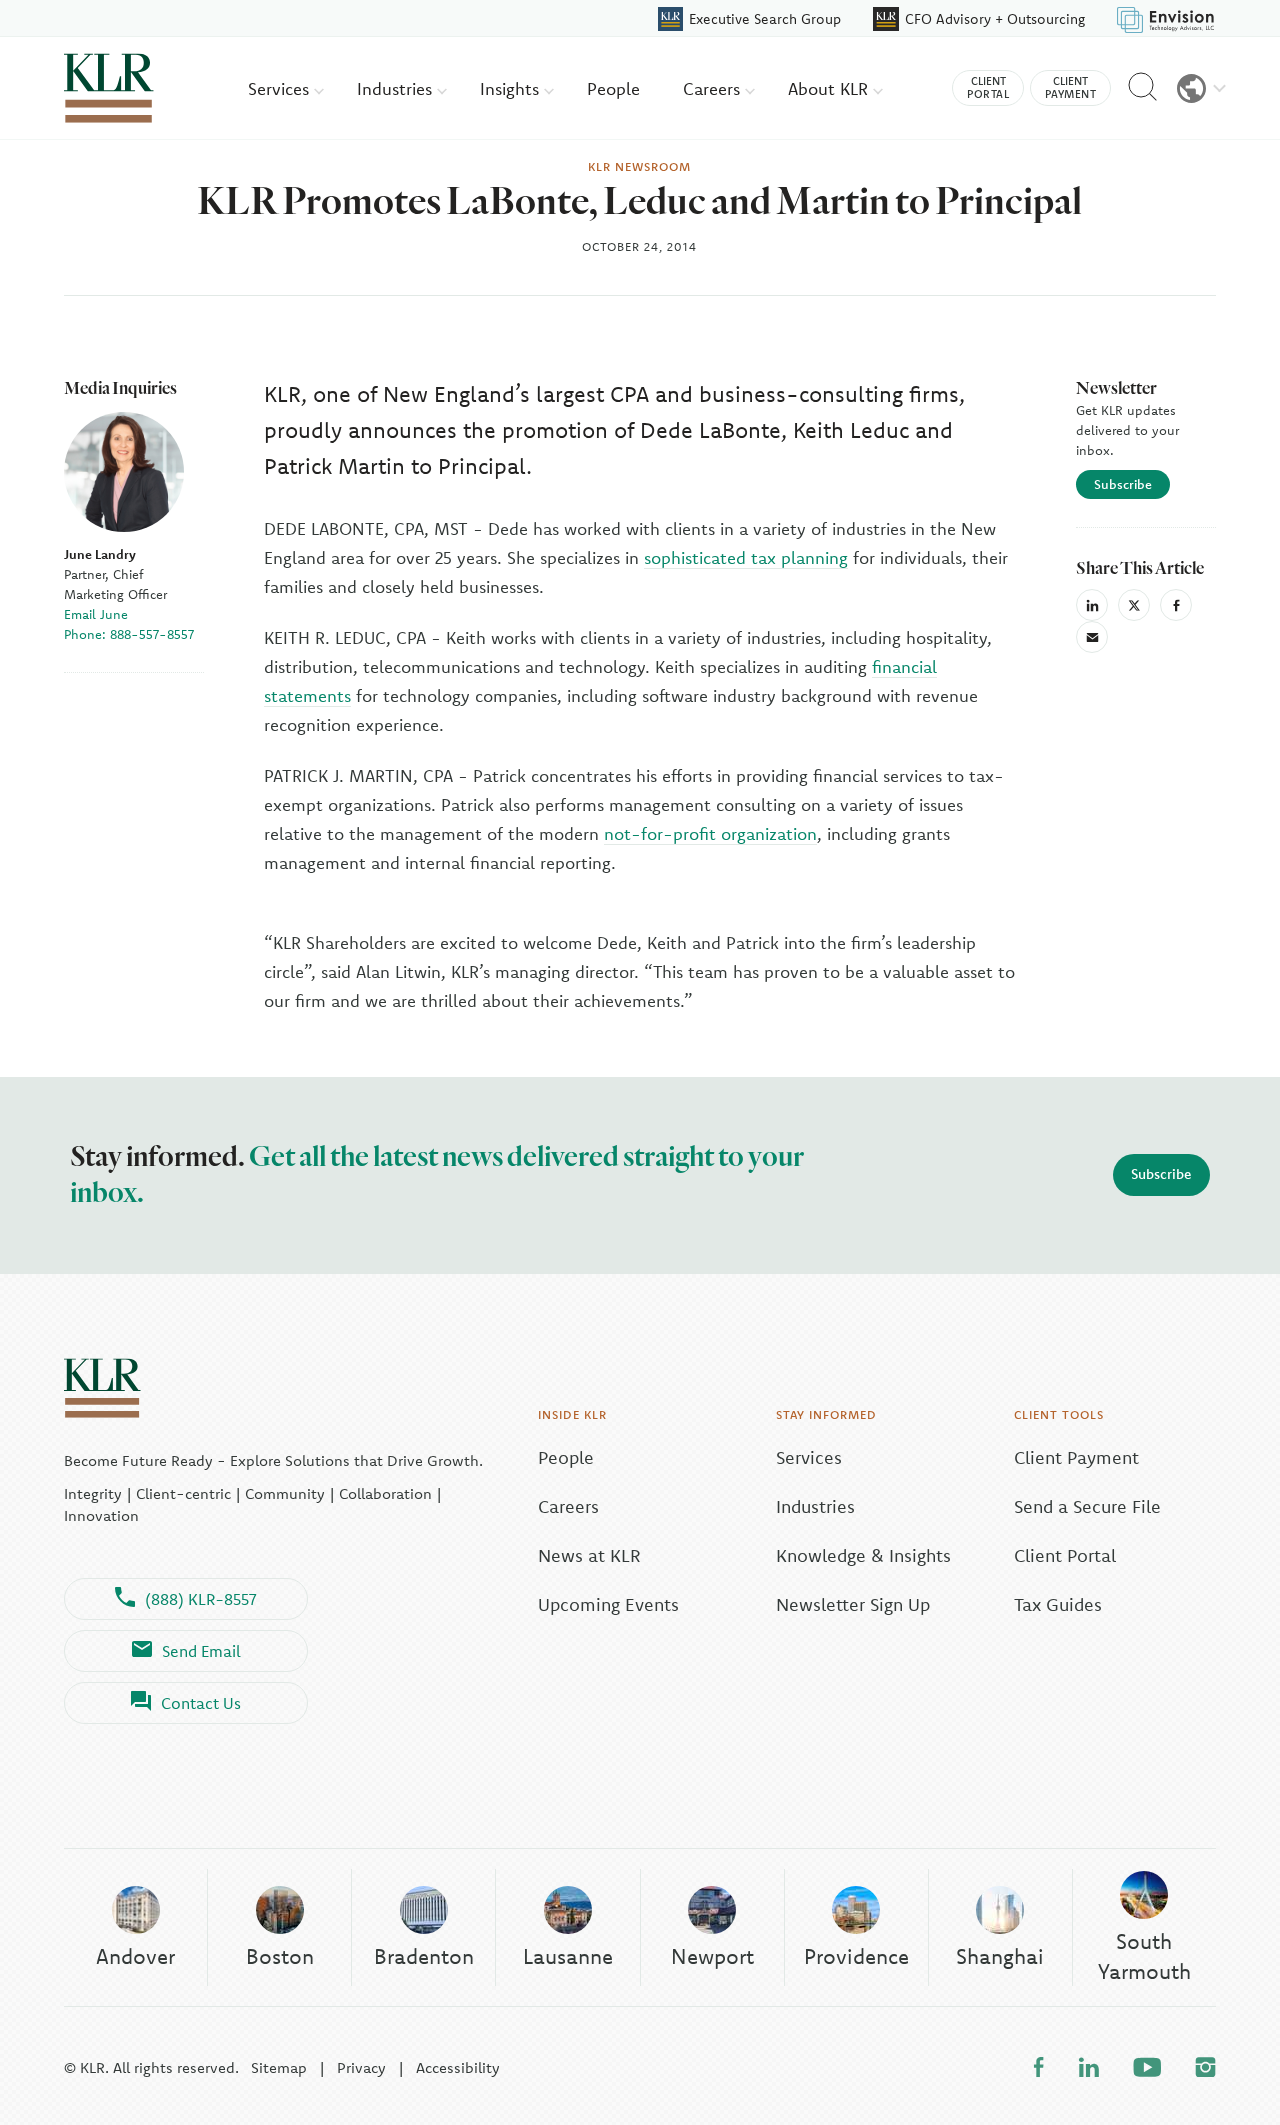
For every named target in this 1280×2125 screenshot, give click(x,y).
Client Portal (1065, 1555)
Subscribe (1123, 484)
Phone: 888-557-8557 (129, 634)
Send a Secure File (1087, 1506)
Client (988, 87)
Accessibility (458, 2067)
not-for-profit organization (710, 833)
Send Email (201, 1651)
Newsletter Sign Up (853, 1604)
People (613, 88)
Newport (712, 1956)
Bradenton (424, 1956)
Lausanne (568, 1956)
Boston (280, 1956)
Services (281, 88)
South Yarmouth (1144, 1955)
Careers (714, 88)
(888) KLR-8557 (201, 1599)
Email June (96, 614)
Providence (856, 1956)
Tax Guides (1058, 1604)
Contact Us (201, 1703)
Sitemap (279, 2067)
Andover (135, 1956)
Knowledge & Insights (863, 1555)
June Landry (100, 554)
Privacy (361, 2067)
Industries (397, 88)
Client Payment (1076, 1457)
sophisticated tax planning (746, 557)
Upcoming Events (608, 1604)
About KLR (830, 88)
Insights (512, 88)
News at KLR (589, 1555)
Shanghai (1000, 1956)
